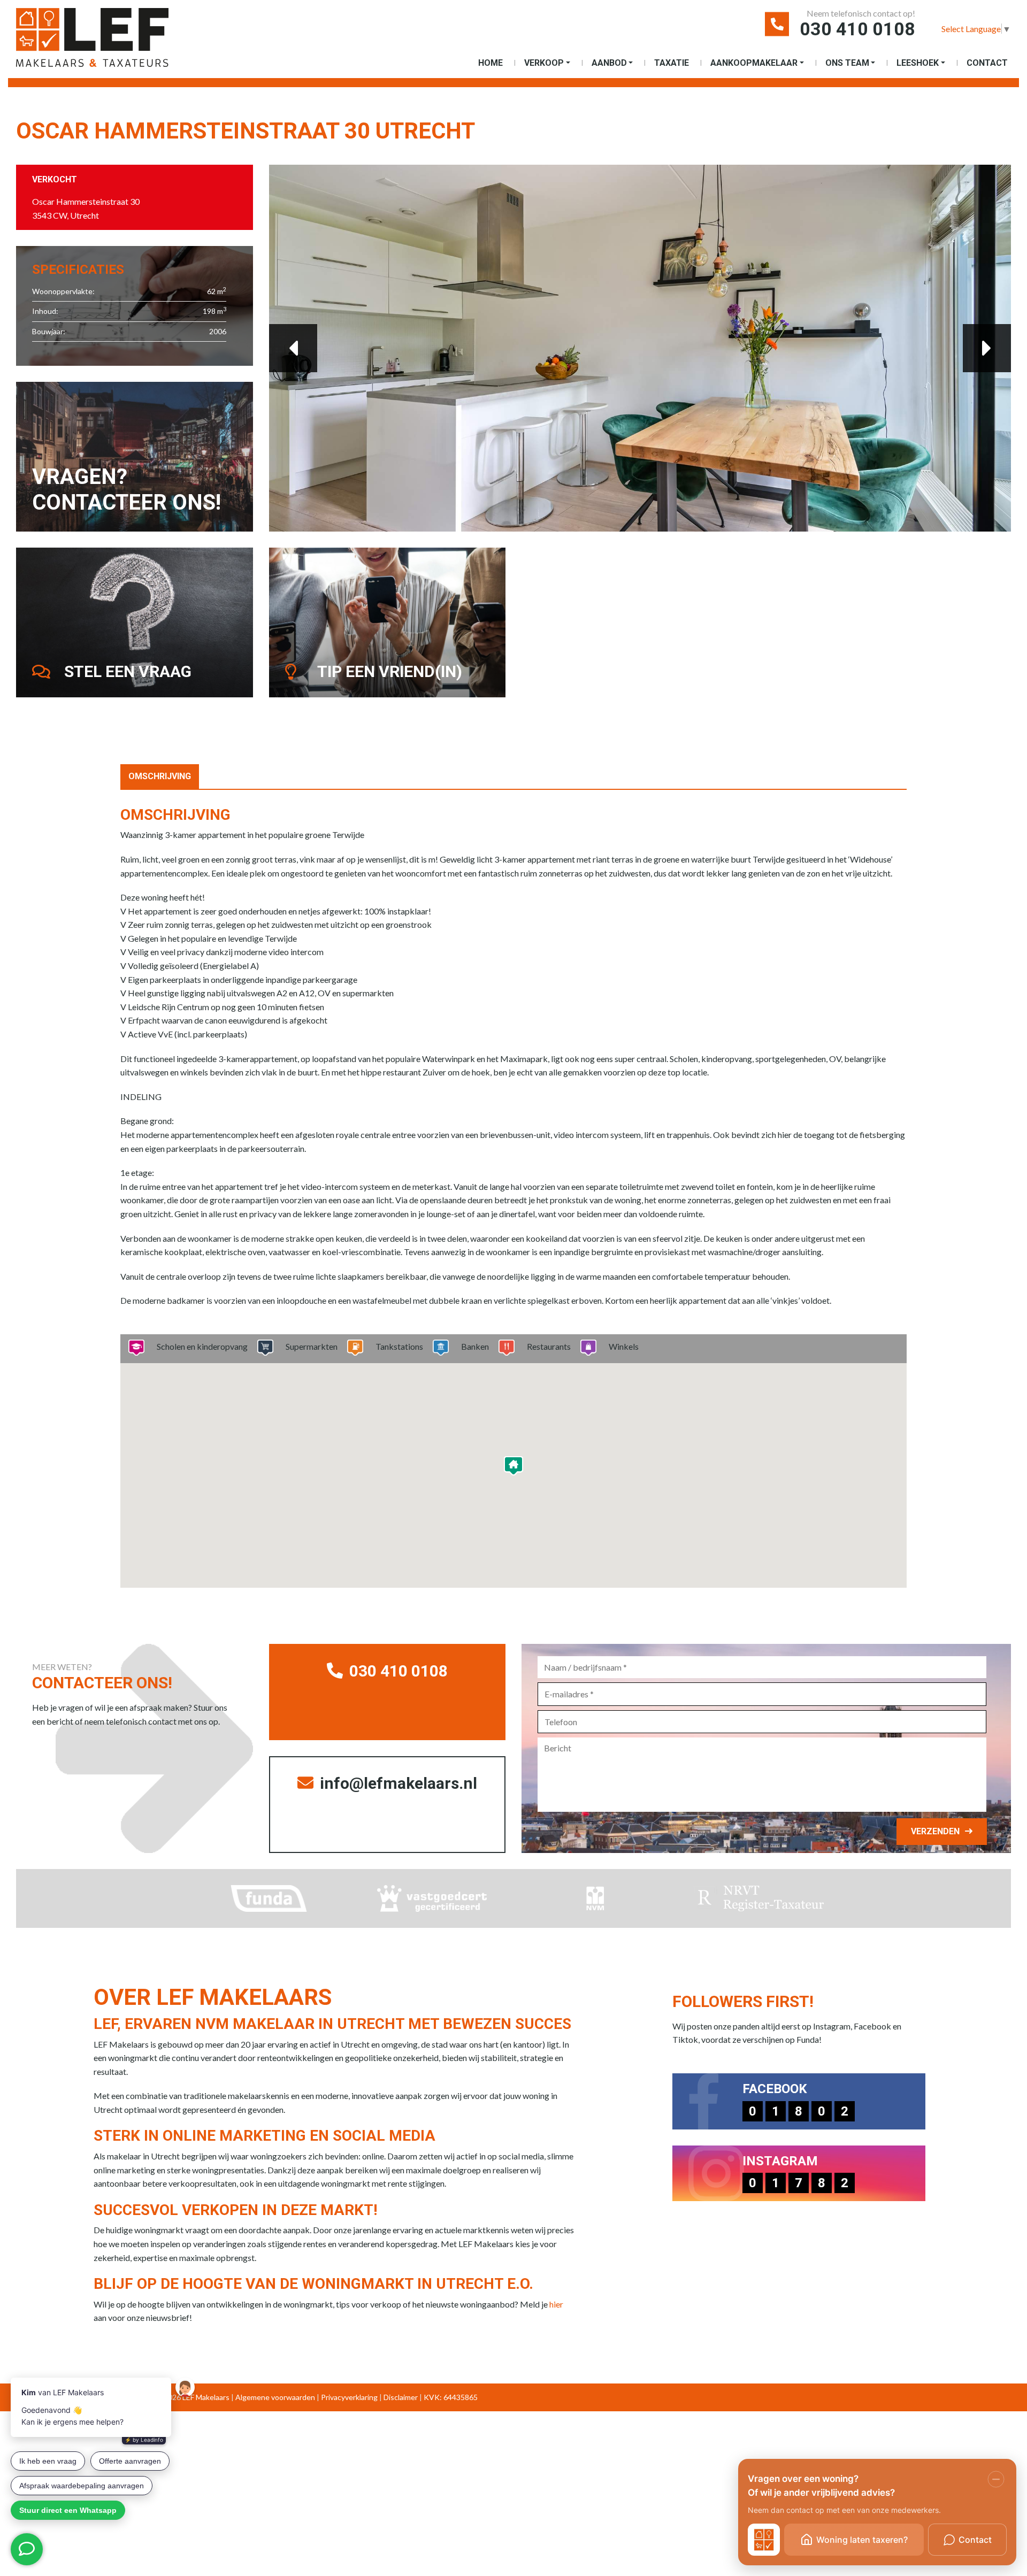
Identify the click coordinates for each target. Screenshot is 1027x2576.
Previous (293, 348)
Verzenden (935, 1831)
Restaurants (549, 1346)
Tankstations (399, 1346)
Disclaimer (401, 2397)
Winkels (624, 1346)
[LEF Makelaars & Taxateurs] (110, 41)
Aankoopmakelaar (754, 63)
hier (556, 2304)
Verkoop (544, 63)
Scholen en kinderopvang (202, 1346)
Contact (987, 63)
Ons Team (847, 63)
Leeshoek (918, 63)
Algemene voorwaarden (275, 2397)
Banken (475, 1346)
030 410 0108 (857, 29)
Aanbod (609, 63)
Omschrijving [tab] (160, 776)
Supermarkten (312, 1346)
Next (987, 348)
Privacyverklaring (349, 2397)
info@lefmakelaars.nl (397, 1783)
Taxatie (672, 63)
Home (490, 63)
